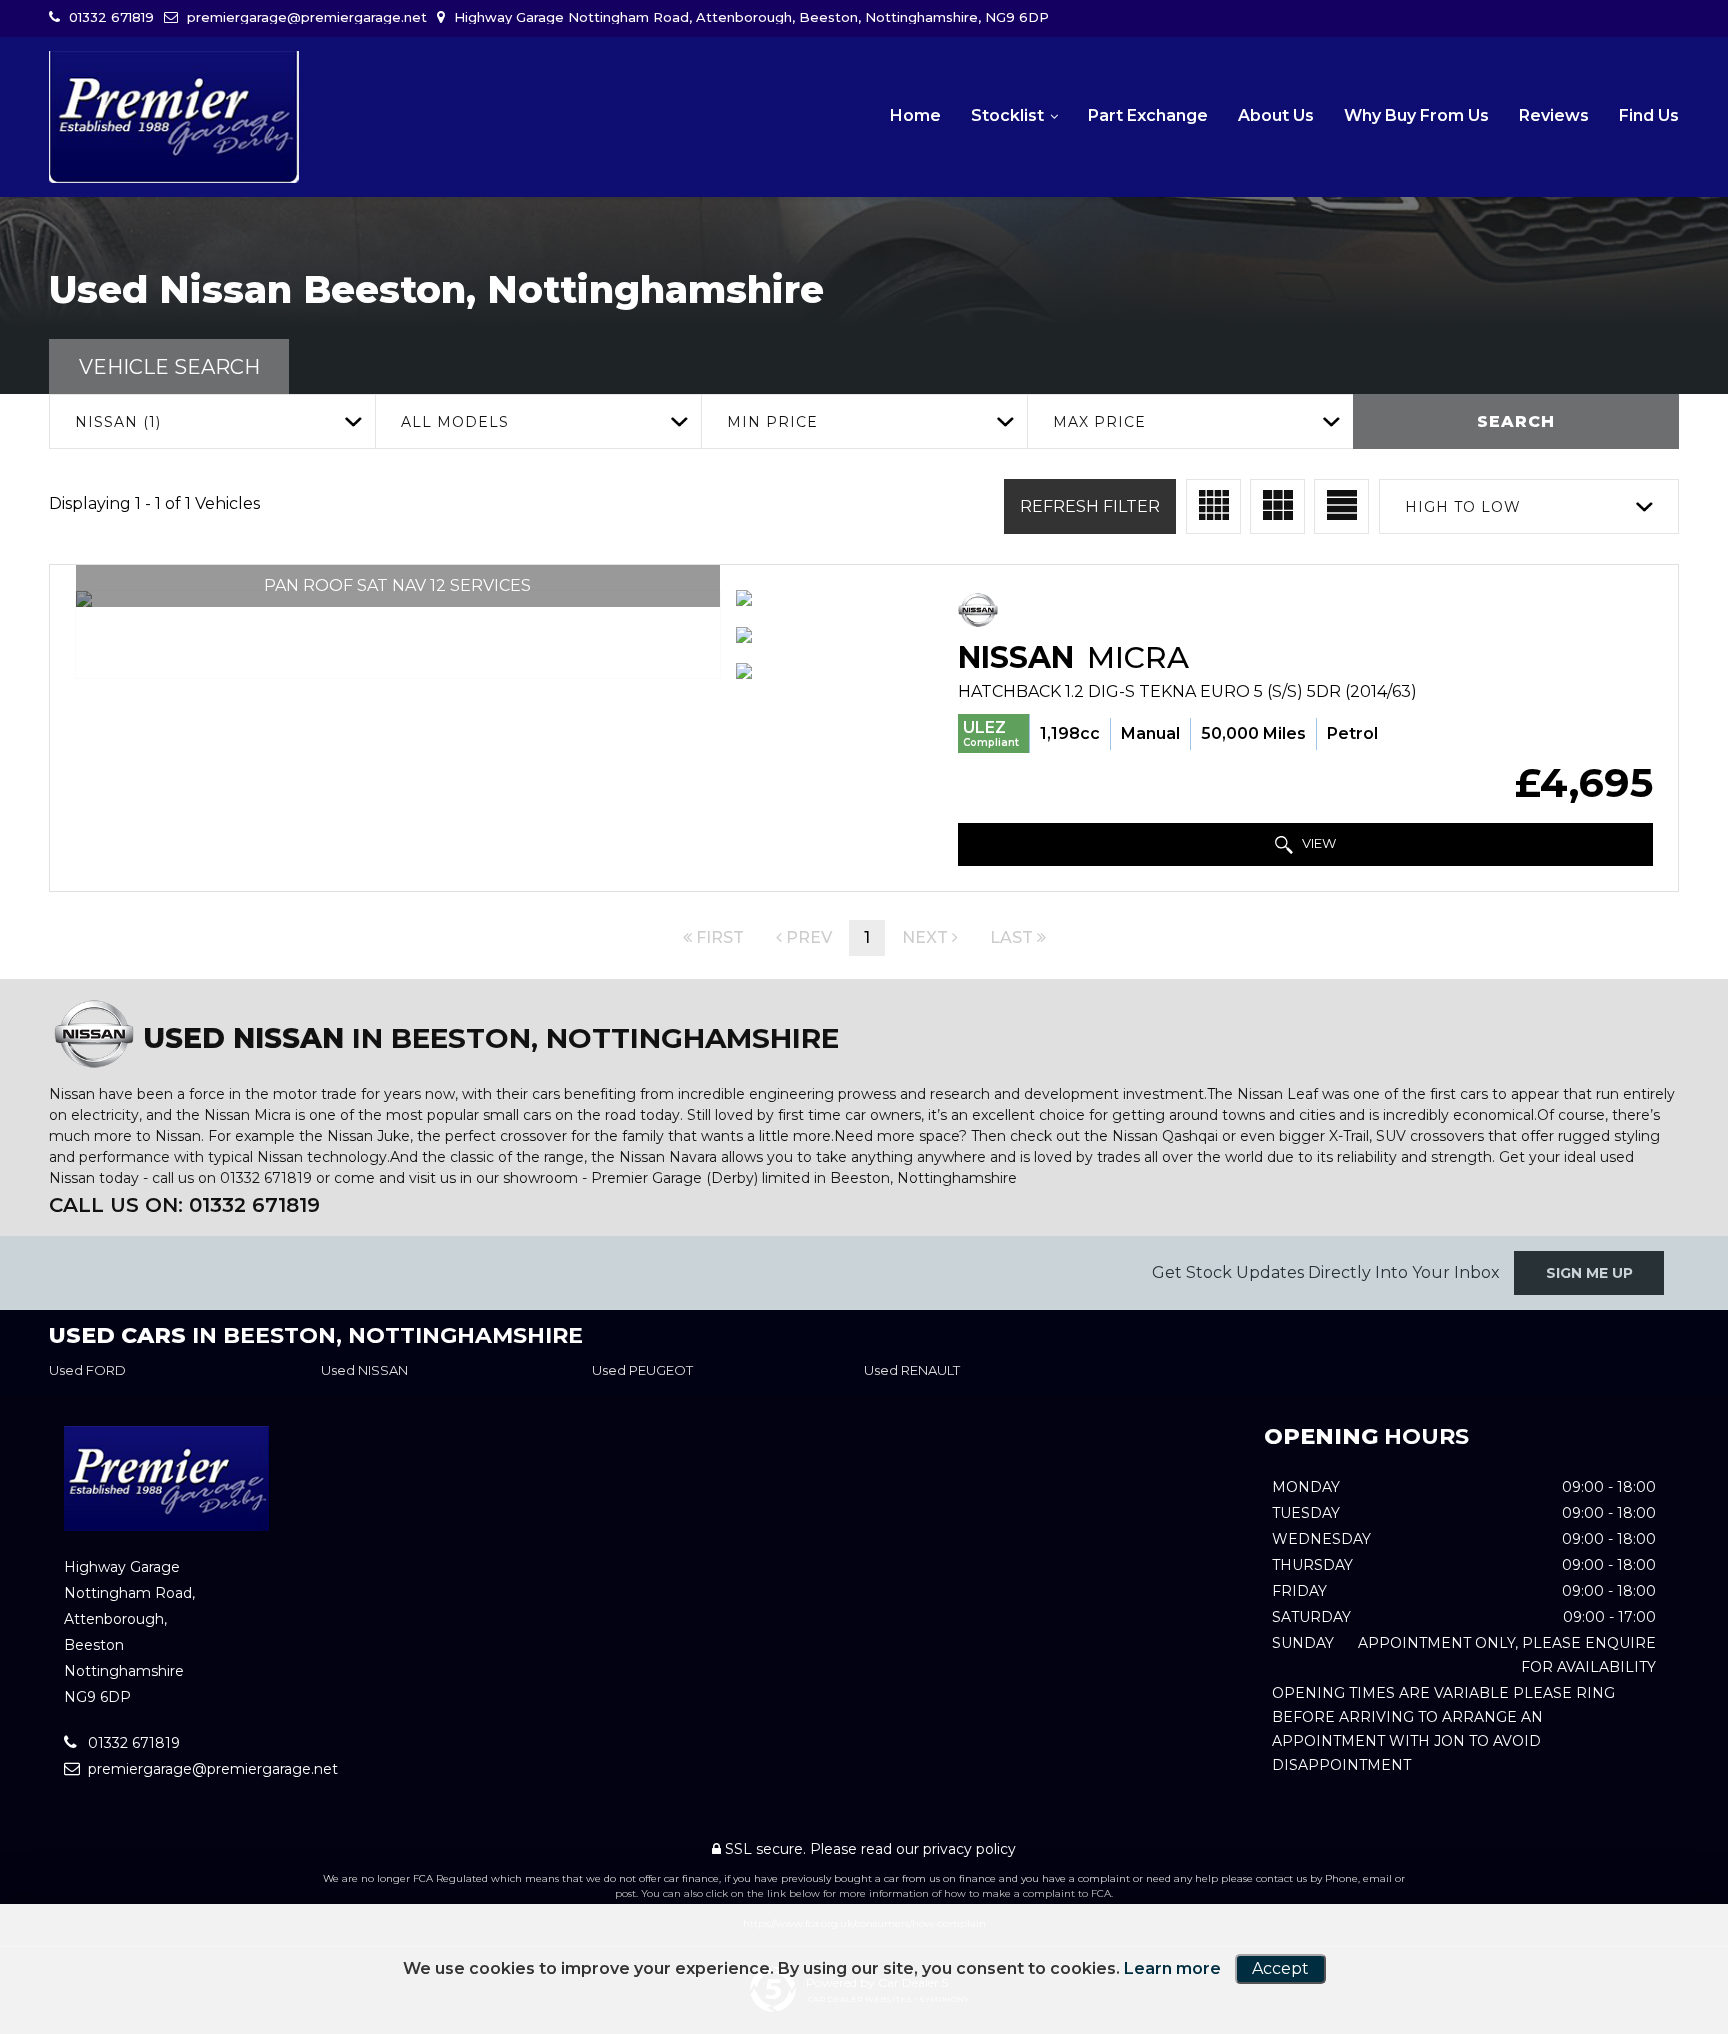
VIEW (1317, 843)
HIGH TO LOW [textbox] (1463, 507)
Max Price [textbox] (1099, 422)
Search (1516, 421)
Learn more (1172, 1968)
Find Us (1649, 115)
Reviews (1554, 115)
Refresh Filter (1090, 506)
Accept (1280, 1968)
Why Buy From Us (1416, 115)
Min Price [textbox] (772, 422)
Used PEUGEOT (642, 1370)
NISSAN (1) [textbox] (118, 422)
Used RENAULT (912, 1370)
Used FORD (87, 1370)
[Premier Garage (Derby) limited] (174, 117)
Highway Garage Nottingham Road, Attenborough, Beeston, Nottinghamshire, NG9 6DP (749, 17)
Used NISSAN (364, 1370)
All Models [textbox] (455, 422)
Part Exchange (1148, 115)
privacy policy (969, 1849)
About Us (1276, 115)
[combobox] (212, 421)
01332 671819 (109, 17)
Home (915, 115)
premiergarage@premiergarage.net (305, 17)
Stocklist (1007, 115)
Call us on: (184, 1205)
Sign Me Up (1589, 1273)
